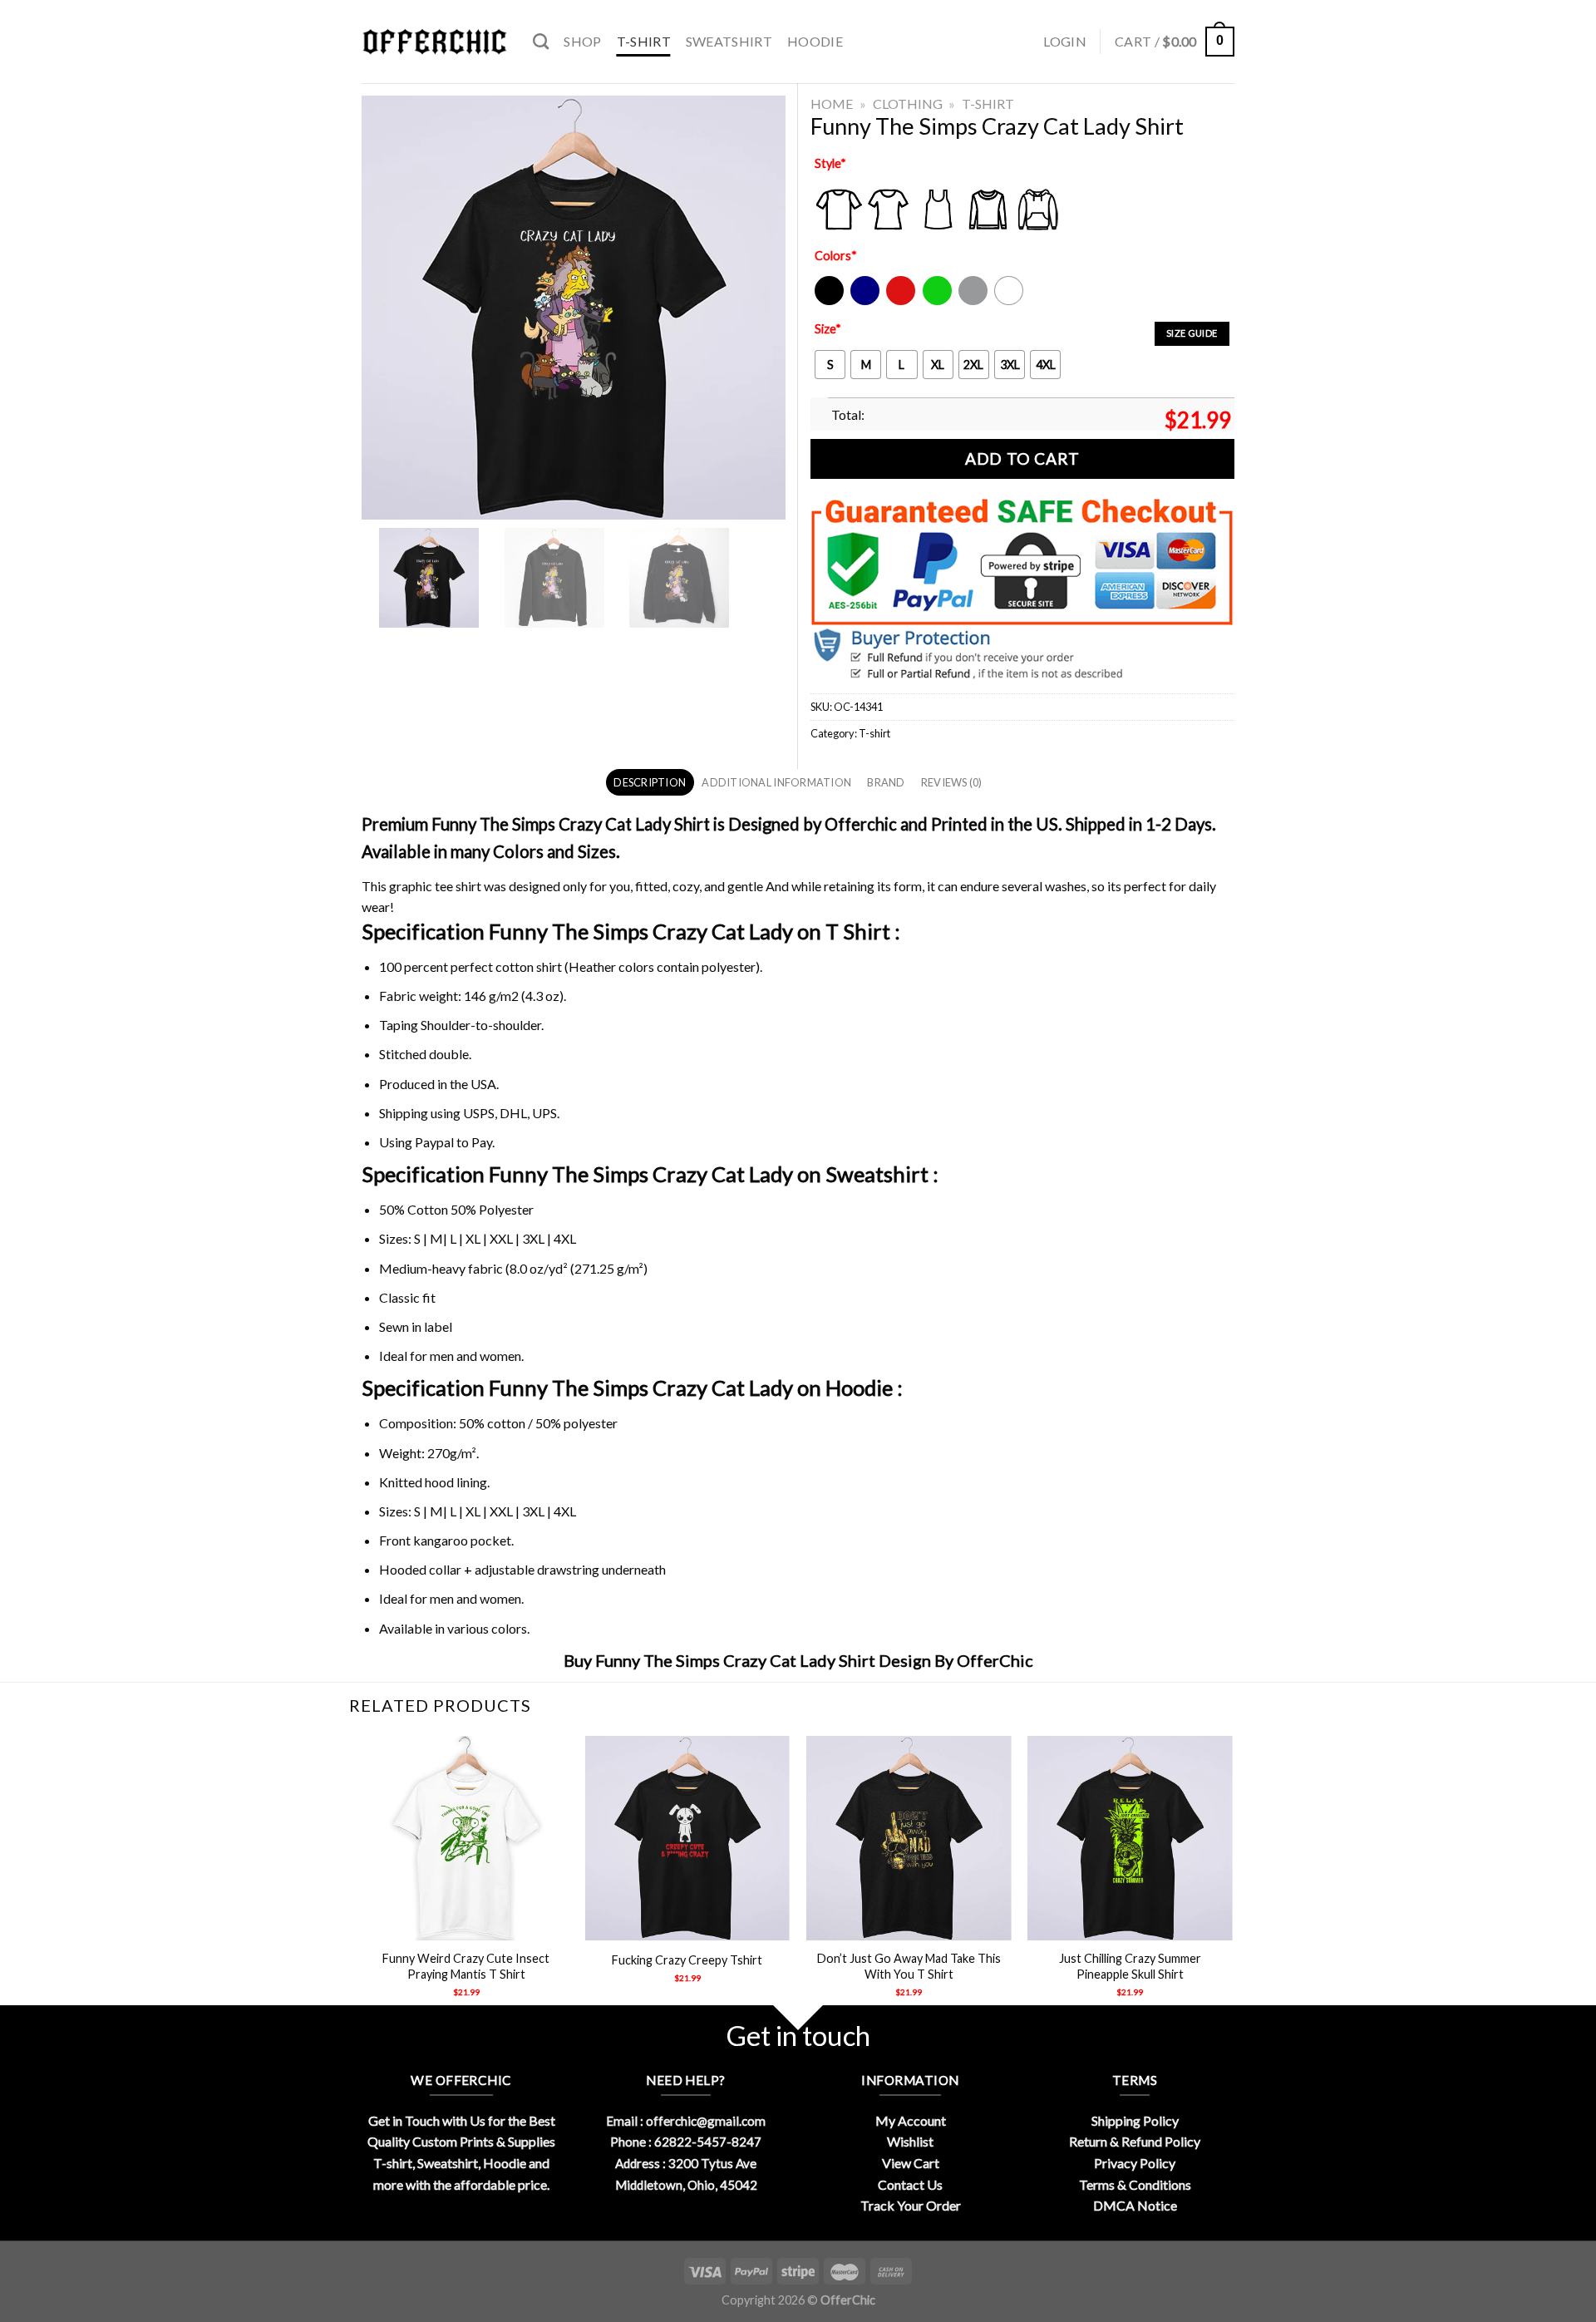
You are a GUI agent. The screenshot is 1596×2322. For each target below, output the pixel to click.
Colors (836, 256)
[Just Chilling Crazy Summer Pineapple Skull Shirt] (1130, 1839)
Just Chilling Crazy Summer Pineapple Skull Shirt (1130, 1966)
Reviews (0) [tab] (952, 782)
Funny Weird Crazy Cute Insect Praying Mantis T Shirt (466, 1966)
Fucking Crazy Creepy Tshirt (687, 1960)
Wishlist (910, 2141)
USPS (479, 1113)
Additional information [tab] (776, 782)
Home (832, 104)
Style (830, 163)
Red (897, 301)
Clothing (908, 104)
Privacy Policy (1135, 2163)
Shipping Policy (1135, 2120)
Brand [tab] (886, 782)
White (1011, 301)
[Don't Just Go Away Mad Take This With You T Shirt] (909, 1839)
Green (939, 301)
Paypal (434, 1142)
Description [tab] (650, 782)
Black (828, 301)
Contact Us (910, 2184)
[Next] (1232, 1881)
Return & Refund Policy (1135, 2141)
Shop (582, 41)
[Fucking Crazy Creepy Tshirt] (688, 1839)
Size (828, 329)
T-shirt (644, 41)
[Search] (541, 41)
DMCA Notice (1135, 2205)
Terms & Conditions (1135, 2184)
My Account (911, 2120)
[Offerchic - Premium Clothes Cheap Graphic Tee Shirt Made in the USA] (435, 42)
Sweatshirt (729, 41)
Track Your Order (911, 2205)
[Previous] (365, 1881)
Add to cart (1022, 458)
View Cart (911, 2163)
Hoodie (815, 41)
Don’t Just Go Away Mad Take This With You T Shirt (909, 1966)
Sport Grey (974, 301)
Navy (863, 301)
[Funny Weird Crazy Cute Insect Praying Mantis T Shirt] (466, 1839)
